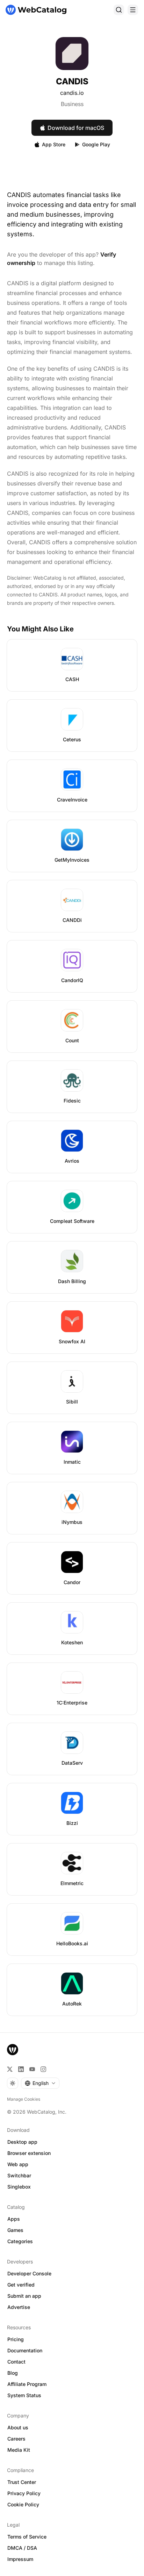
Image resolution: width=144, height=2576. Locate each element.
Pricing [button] (16, 2339)
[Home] (36, 10)
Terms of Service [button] (27, 2537)
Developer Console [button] (29, 2273)
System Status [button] (24, 2395)
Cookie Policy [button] (23, 2504)
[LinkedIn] (21, 2069)
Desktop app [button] (22, 2142)
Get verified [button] (21, 2285)
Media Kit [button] (19, 2450)
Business (72, 104)
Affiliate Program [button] (27, 2384)
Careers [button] (16, 2439)
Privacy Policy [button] (24, 2493)
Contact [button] (16, 2362)
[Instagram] (43, 2069)
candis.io (72, 93)
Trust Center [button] (22, 2482)
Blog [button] (13, 2373)
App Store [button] (54, 144)
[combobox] (40, 2083)
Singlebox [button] (19, 2187)
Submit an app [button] (24, 2296)
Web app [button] (18, 2164)
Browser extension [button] (29, 2153)
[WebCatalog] (13, 2050)
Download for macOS (76, 128)
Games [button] (15, 2230)
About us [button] (18, 2427)
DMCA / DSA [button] (22, 2548)
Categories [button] (20, 2241)
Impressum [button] (20, 2559)
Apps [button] (14, 2219)
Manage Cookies (24, 2099)
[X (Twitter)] (10, 2069)
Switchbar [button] (19, 2175)
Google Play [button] (96, 144)
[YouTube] (32, 2069)
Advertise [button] (19, 2307)
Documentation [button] (25, 2350)
